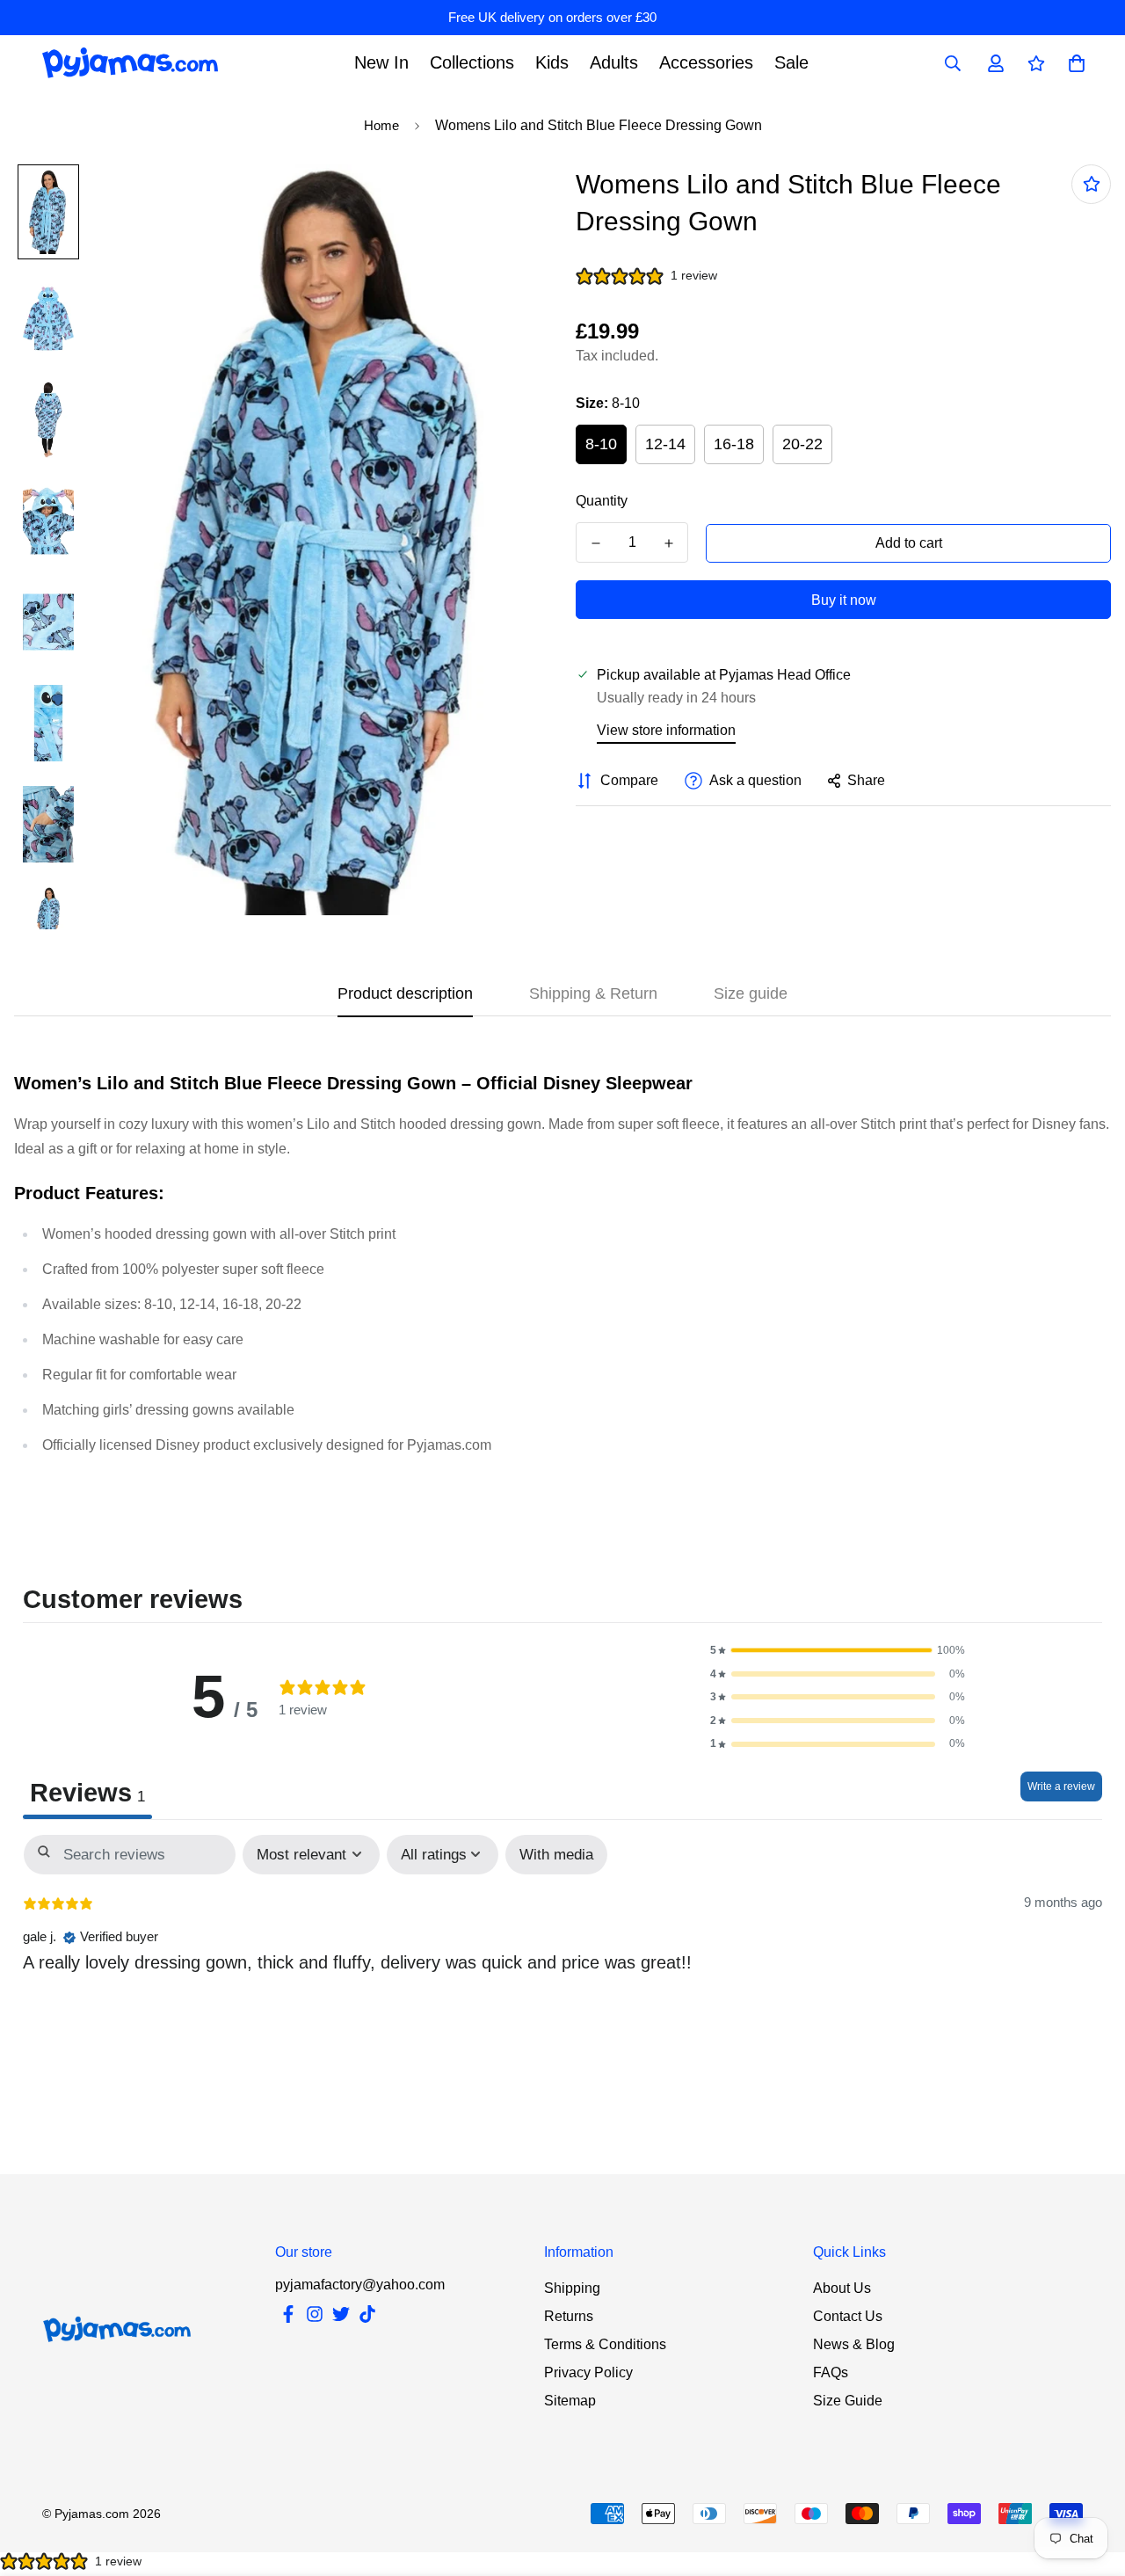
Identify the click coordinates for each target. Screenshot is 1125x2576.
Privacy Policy (588, 2372)
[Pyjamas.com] (130, 63)
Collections (472, 62)
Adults (614, 62)
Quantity (602, 501)
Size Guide (848, 2401)
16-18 (734, 444)
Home (381, 125)
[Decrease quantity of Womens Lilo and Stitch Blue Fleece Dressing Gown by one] (595, 543)
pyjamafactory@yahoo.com (360, 2285)
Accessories (706, 62)
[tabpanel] (562, 1951)
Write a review (1061, 1786)
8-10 (601, 444)
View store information (666, 730)
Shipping (572, 2288)
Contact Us (848, 2316)
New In (381, 62)
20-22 (802, 444)
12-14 (665, 444)
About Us (842, 2288)
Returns (569, 2316)
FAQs (831, 2372)
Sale (791, 62)
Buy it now (844, 600)
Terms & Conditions (605, 2344)
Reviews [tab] (87, 1793)
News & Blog (854, 2344)
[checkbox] (556, 1855)
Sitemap (570, 2401)
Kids (552, 62)
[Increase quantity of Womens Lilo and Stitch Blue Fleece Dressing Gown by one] (668, 543)
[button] (838, 1651)
